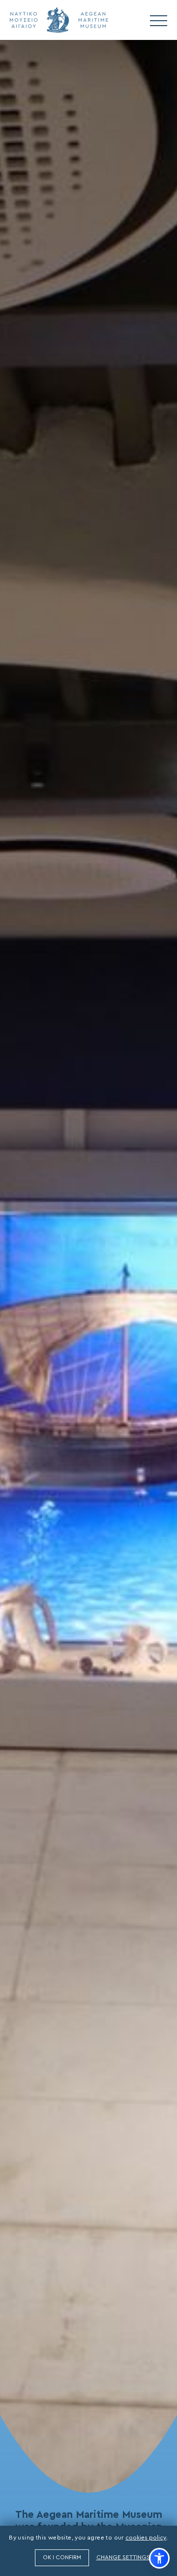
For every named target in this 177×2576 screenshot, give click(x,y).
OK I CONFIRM (62, 2558)
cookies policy (146, 2538)
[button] (159, 2558)
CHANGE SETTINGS (123, 2557)
